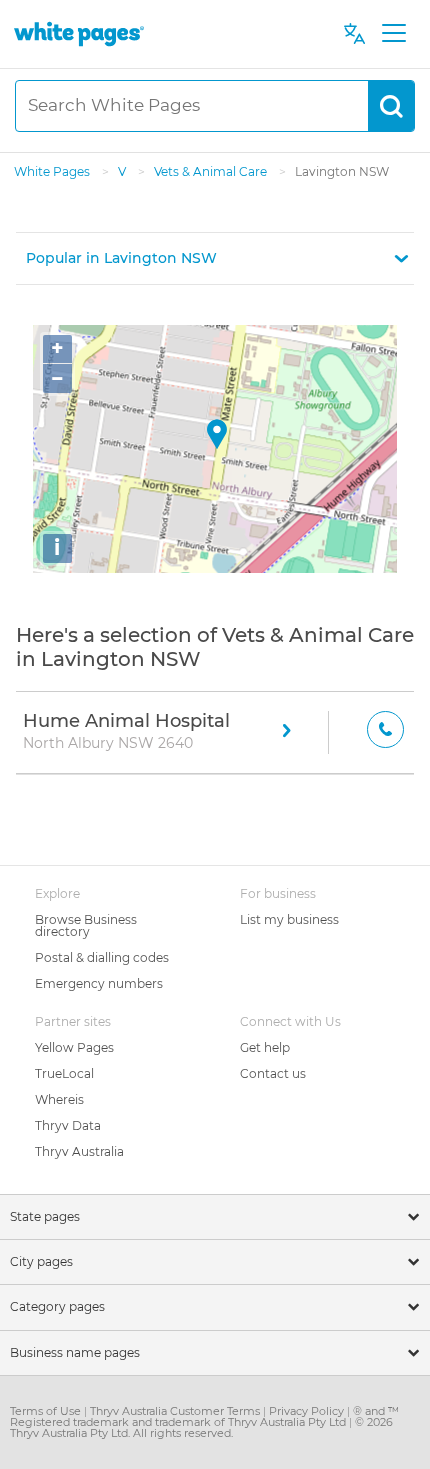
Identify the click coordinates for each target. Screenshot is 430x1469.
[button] (215, 258)
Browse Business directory (86, 925)
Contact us (273, 1073)
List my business (289, 919)
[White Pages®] (79, 33)
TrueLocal (64, 1073)
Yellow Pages (74, 1047)
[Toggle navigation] (393, 34)
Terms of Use (47, 1411)
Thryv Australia (79, 1151)
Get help (265, 1047)
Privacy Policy (308, 1411)
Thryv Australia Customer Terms (176, 1411)
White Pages (53, 171)
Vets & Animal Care (212, 171)
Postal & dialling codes (102, 957)
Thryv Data (68, 1125)
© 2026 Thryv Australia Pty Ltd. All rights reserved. (201, 1427)
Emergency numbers (99, 983)
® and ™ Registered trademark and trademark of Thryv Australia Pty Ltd (204, 1416)
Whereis (59, 1099)
